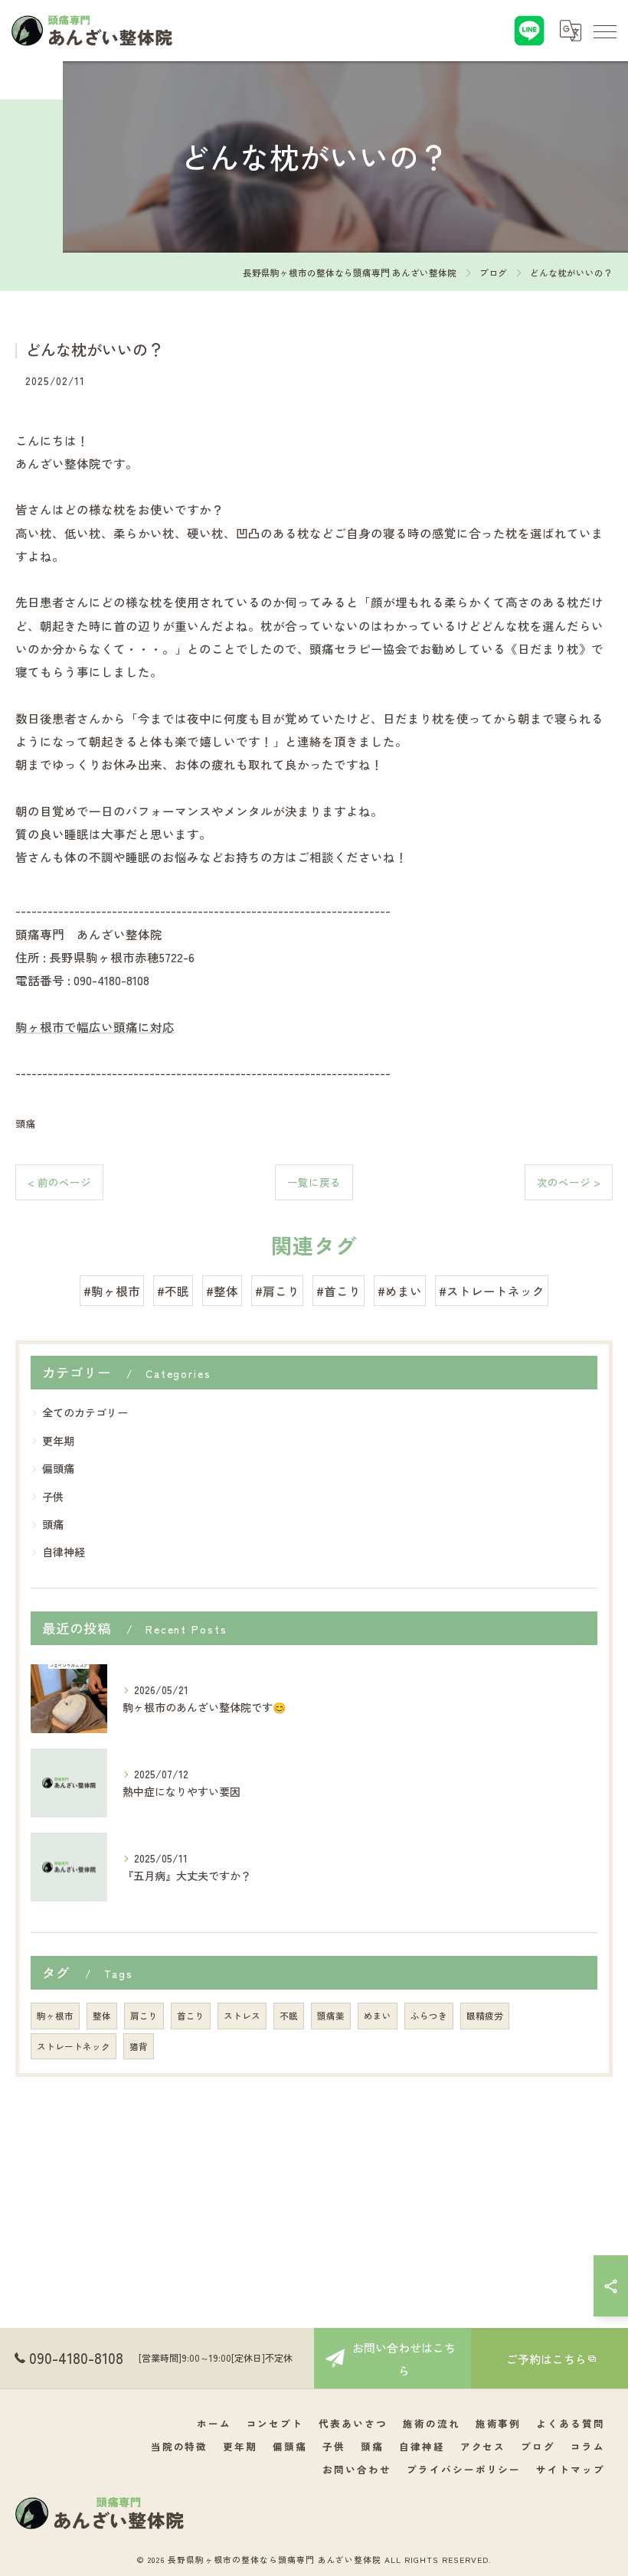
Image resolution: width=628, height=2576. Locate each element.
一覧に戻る (314, 1182)
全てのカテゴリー (85, 1412)
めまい (378, 2016)
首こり (191, 2016)
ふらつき (429, 2016)
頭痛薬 (331, 2016)
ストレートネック (74, 2046)
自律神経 (64, 1552)
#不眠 (173, 1291)
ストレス (242, 2016)
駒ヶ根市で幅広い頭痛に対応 (95, 1027)
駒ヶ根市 (55, 2016)
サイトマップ (571, 2469)
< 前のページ (59, 1182)
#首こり (339, 1291)
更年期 (58, 1441)
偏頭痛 (58, 1468)
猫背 (139, 2046)
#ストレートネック (492, 1291)
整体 (102, 2016)
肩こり (144, 2016)
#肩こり (277, 1291)
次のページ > (569, 1182)
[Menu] (604, 31)
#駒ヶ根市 (112, 1291)
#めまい (400, 1291)
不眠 (289, 2016)
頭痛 (25, 1123)
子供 (53, 1497)
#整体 (222, 1291)
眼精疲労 (485, 2016)
